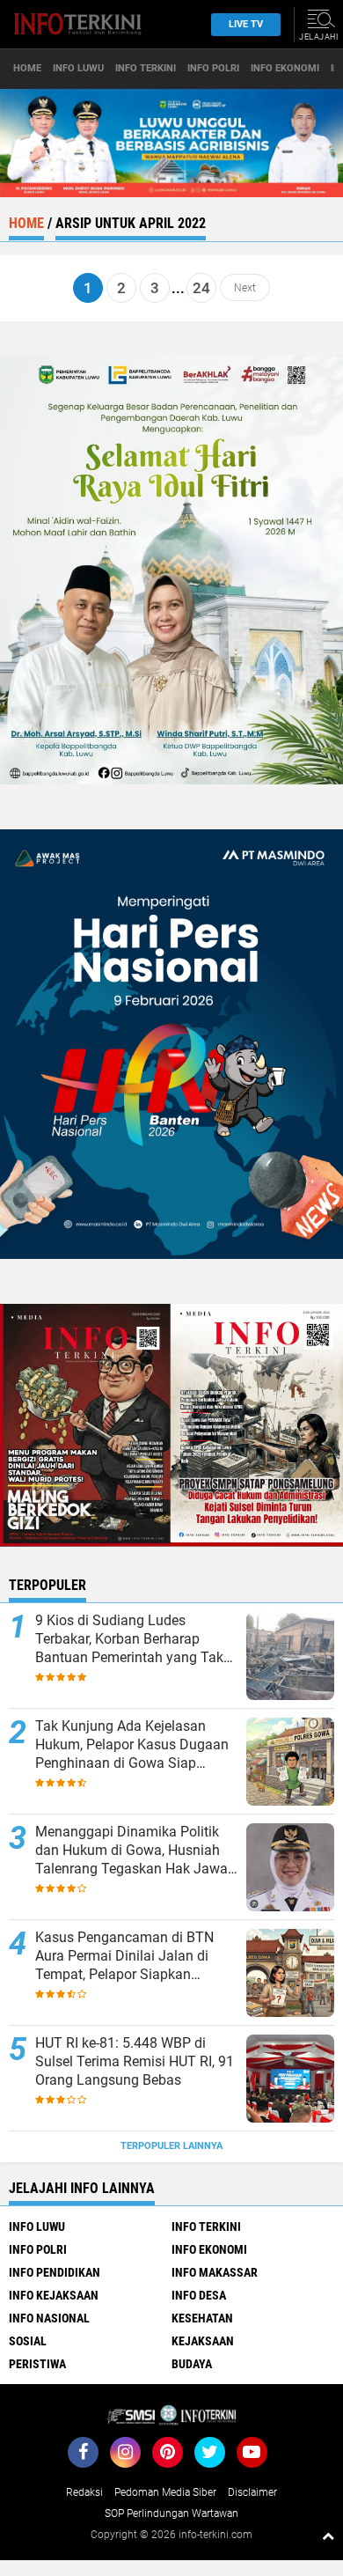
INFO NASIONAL (49, 2318)
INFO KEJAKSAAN (54, 2295)
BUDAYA (192, 2364)
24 (201, 288)
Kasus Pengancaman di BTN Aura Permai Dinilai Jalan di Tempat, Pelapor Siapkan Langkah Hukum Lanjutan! (124, 1956)
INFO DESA (199, 2295)
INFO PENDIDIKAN (55, 2272)
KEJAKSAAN (203, 2341)
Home (27, 68)
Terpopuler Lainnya (171, 2146)
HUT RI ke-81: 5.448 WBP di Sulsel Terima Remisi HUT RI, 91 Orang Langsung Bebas (135, 2061)
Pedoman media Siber (165, 2492)
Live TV (246, 24)
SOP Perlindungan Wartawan (171, 2513)
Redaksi (84, 2492)
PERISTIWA (37, 2364)
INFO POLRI (213, 68)
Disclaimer (252, 2492)
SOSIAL (28, 2341)
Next (245, 288)
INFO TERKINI (146, 68)
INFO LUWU (78, 68)
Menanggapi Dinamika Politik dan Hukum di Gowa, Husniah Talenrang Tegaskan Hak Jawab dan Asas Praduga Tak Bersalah (135, 1851)
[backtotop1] (328, 2536)
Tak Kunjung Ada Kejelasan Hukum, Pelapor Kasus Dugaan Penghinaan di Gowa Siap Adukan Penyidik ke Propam (132, 1745)
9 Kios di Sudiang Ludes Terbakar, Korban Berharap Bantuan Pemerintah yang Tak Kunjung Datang (129, 1639)
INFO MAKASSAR (215, 2272)
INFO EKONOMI (285, 68)
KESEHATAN (202, 2318)
